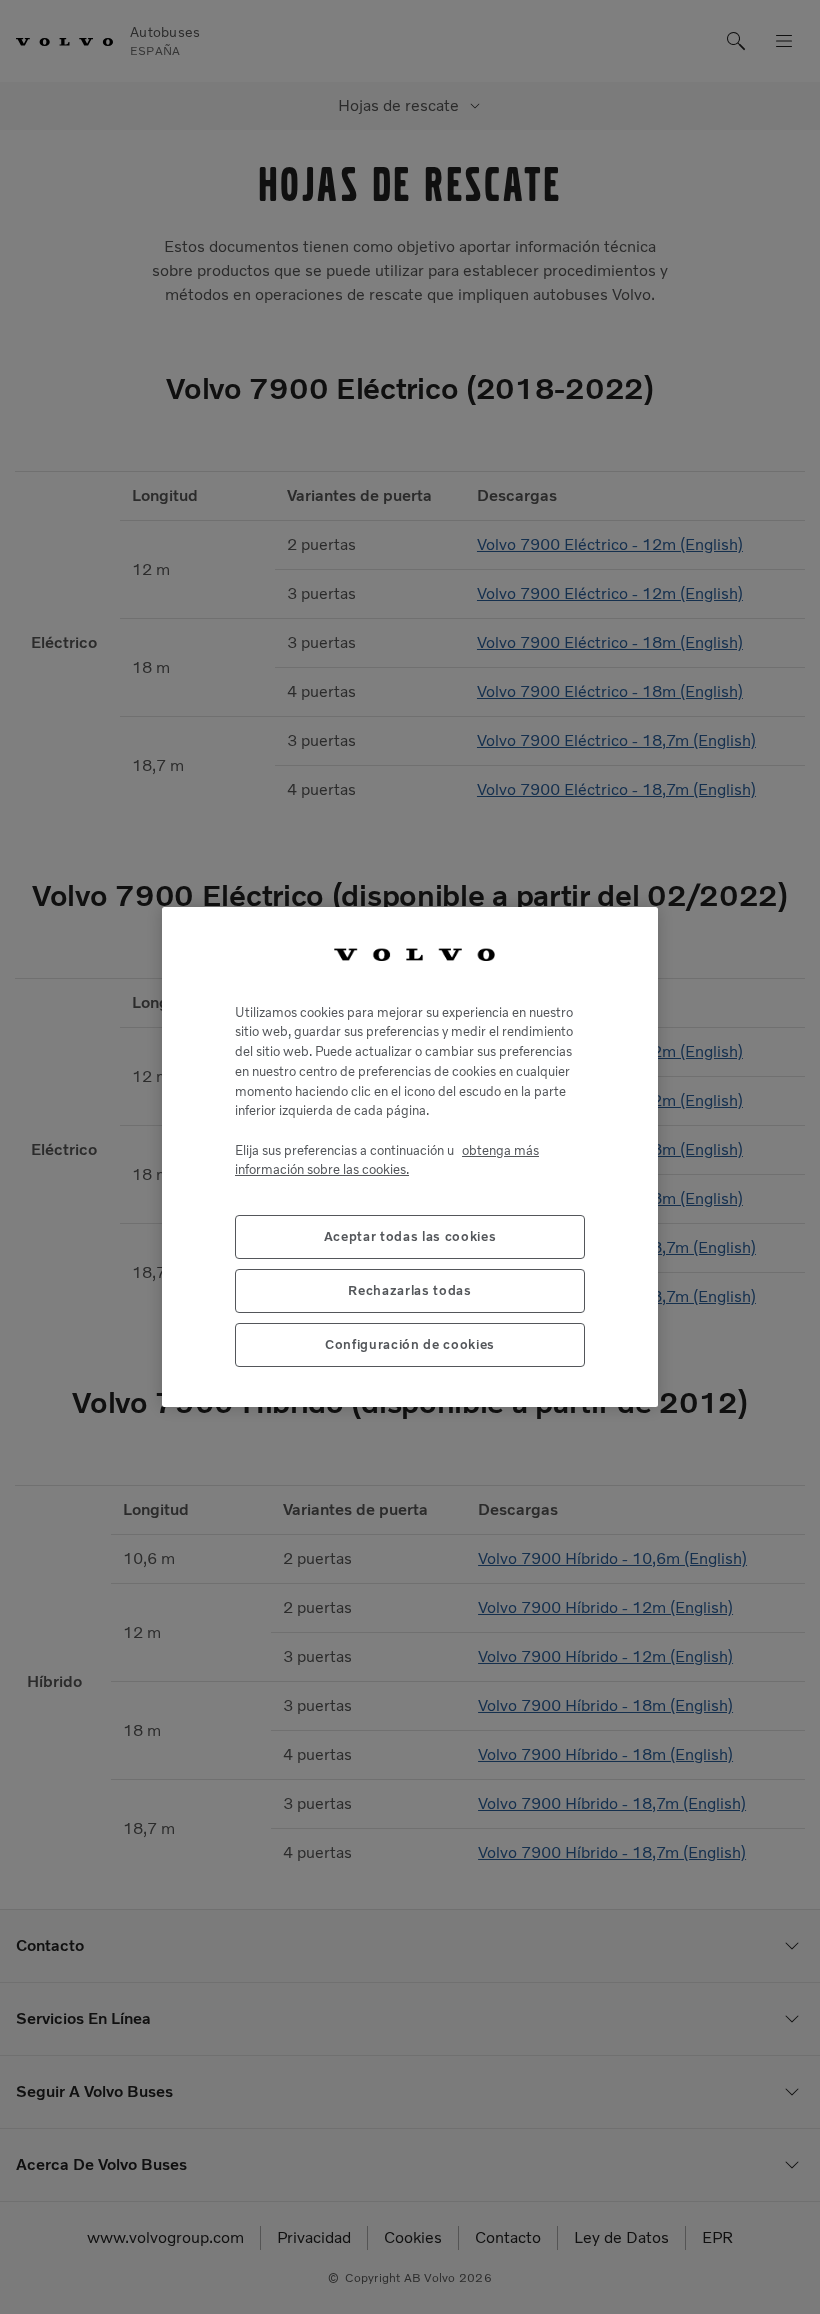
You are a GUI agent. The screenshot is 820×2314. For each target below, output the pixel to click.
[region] (410, 1157)
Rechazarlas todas (409, 1290)
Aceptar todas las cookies (410, 1236)
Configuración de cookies (410, 1344)
